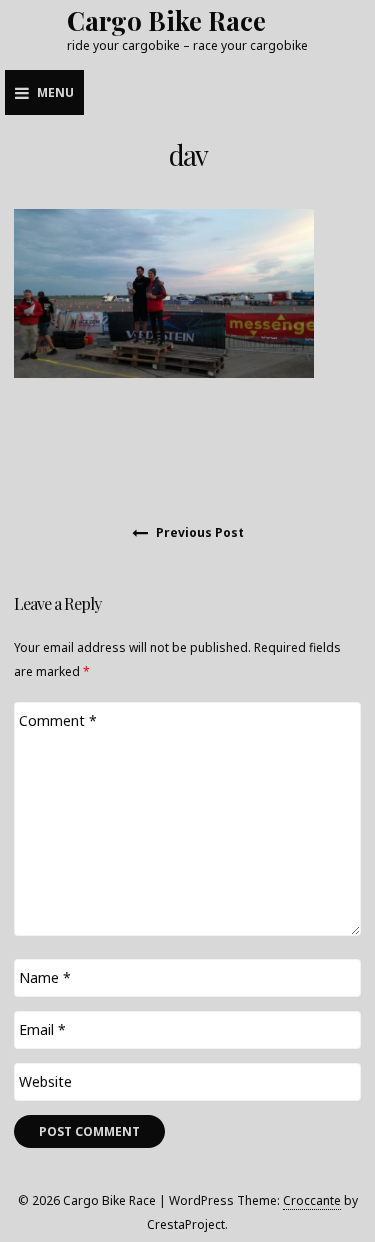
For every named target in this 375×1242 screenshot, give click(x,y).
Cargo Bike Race (166, 20)
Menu (55, 92)
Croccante (312, 1200)
